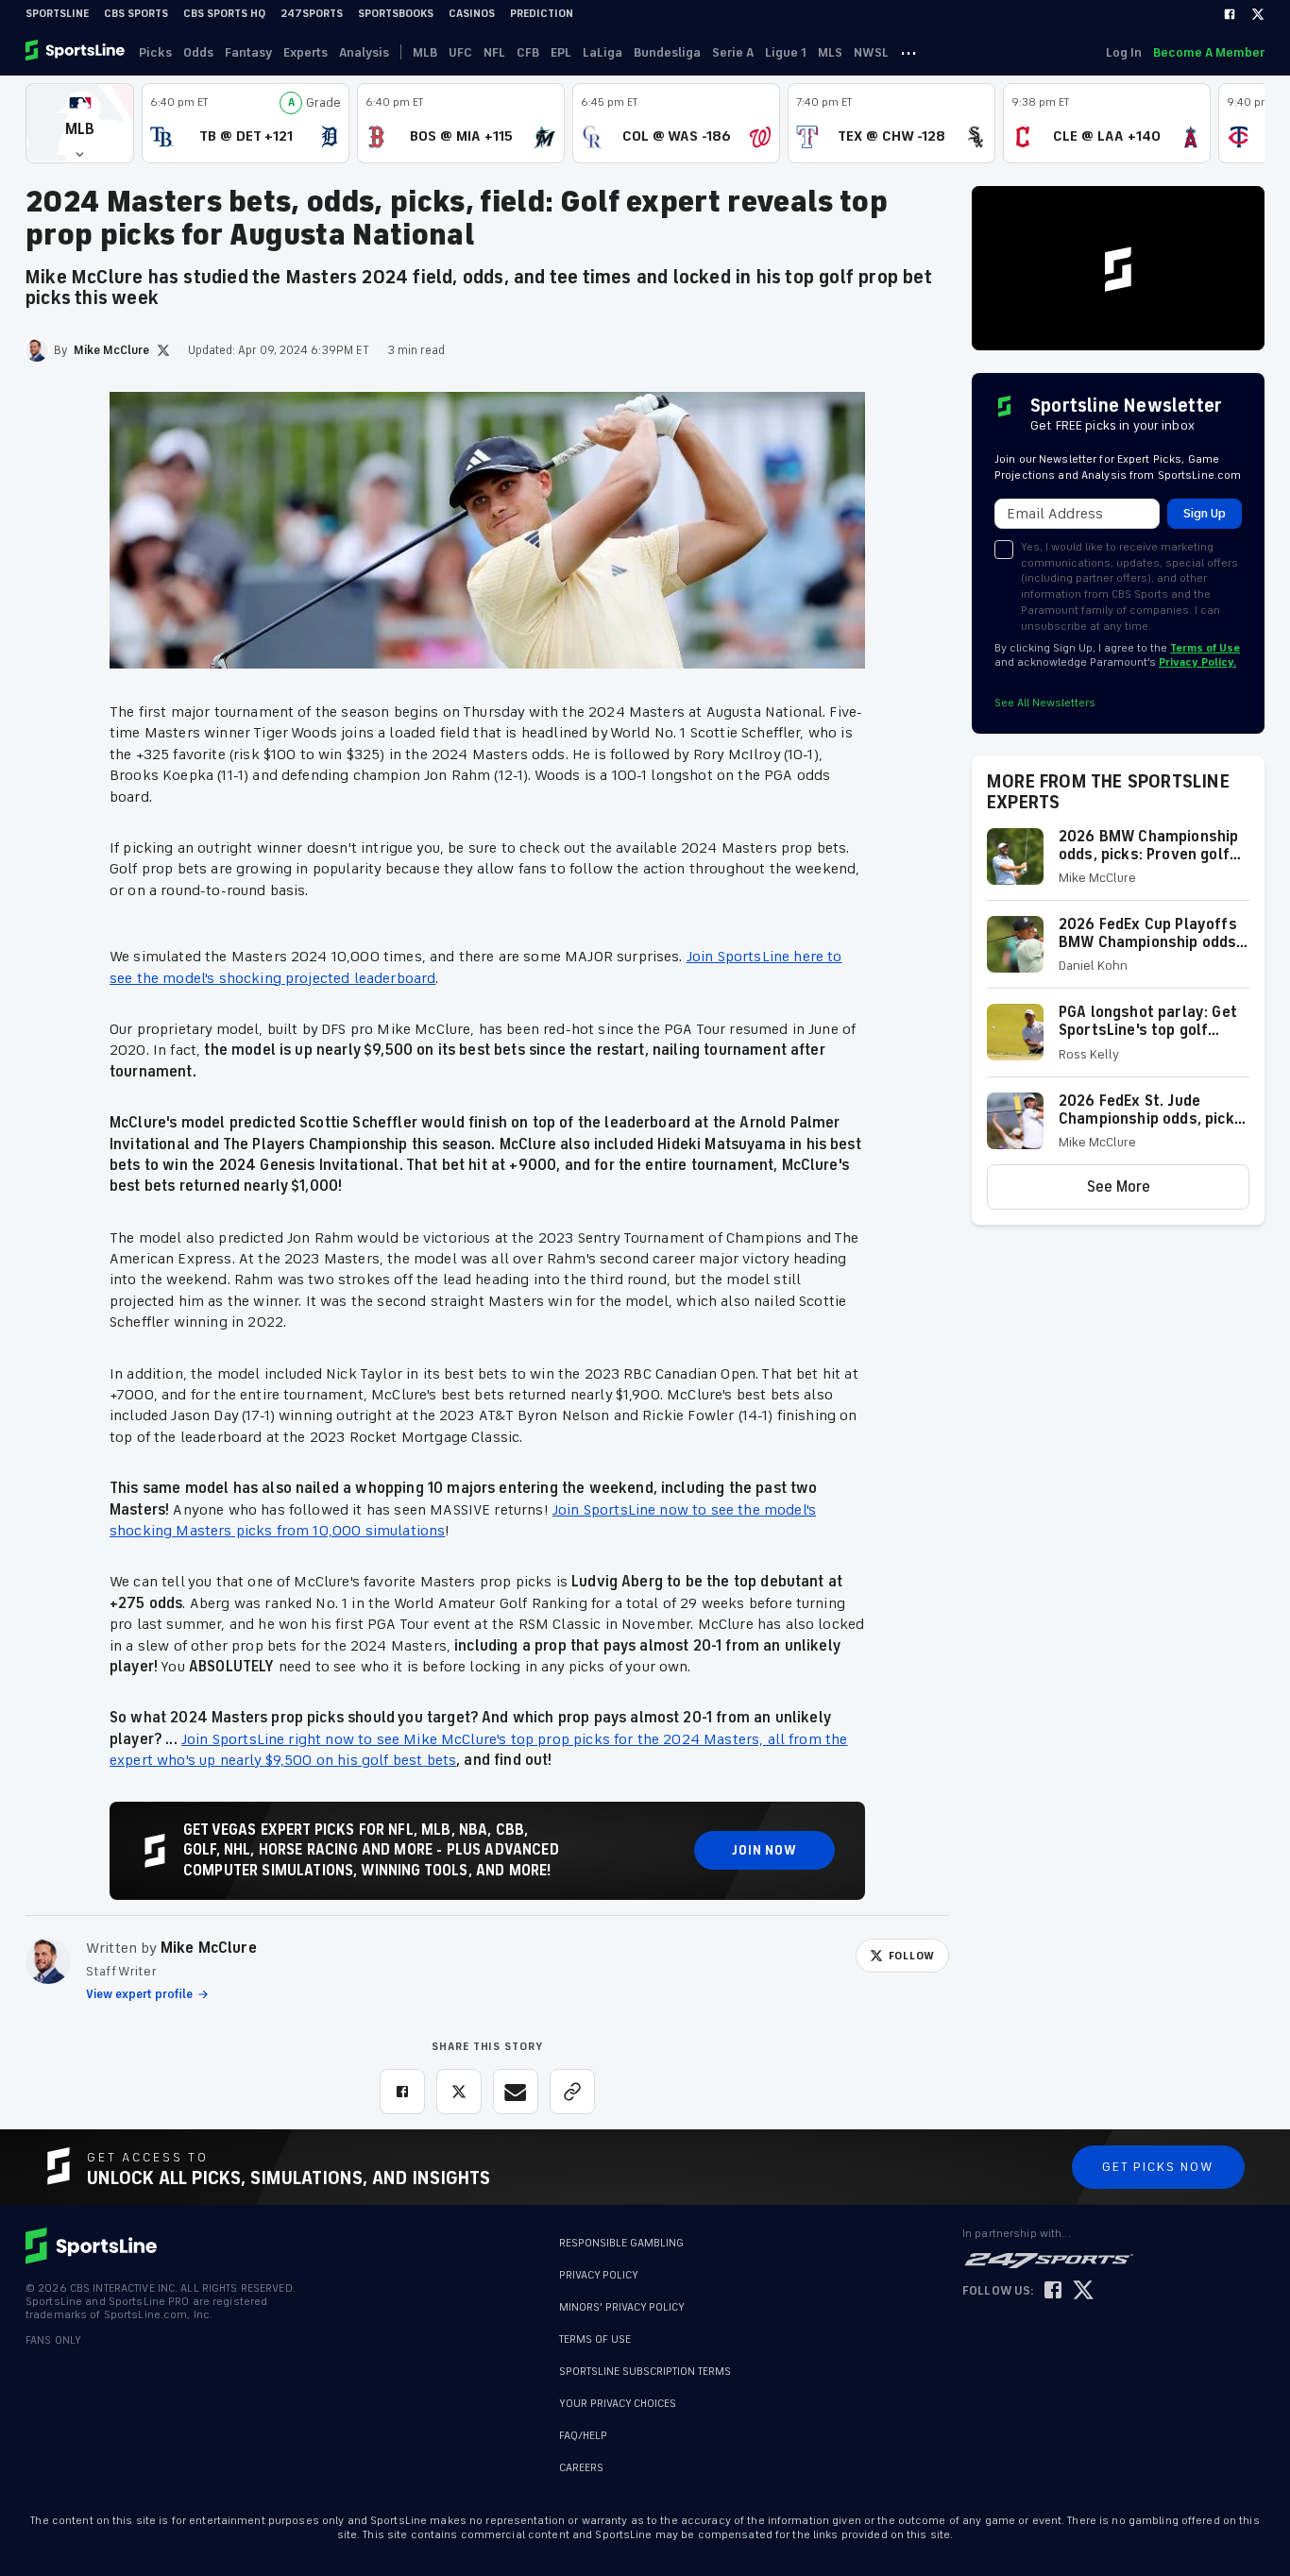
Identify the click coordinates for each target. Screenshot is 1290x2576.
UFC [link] (460, 52)
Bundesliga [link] (667, 52)
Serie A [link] (733, 52)
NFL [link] (494, 52)
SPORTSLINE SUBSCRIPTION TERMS (645, 2372)
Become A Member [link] (1209, 52)
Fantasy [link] (248, 52)
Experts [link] (306, 52)
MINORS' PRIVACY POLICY (622, 2307)
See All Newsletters (1045, 703)
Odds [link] (198, 52)
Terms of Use (1205, 648)
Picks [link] (155, 52)
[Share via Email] (516, 2092)
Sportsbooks (396, 14)
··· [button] (908, 52)
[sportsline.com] (76, 52)
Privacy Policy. (1197, 662)
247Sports (312, 14)
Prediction (542, 14)
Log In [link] (1124, 52)
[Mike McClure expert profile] (48, 1961)
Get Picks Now (1158, 2167)
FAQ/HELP (583, 2426)
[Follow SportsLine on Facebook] (1053, 2291)
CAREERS (581, 2458)
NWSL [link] (871, 52)
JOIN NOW (764, 1850)
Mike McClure (209, 1948)
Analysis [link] (364, 52)
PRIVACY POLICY (599, 2275)
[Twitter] (1258, 14)
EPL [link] (561, 52)
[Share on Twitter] (459, 2092)
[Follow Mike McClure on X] (163, 350)
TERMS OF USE (595, 2339)
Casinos (472, 14)
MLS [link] (830, 52)
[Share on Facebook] (402, 2092)
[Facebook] (1230, 14)
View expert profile (139, 1994)
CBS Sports (136, 14)
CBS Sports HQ (224, 14)
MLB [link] (425, 52)
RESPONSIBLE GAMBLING (621, 2243)
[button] (80, 123)
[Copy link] (572, 2092)
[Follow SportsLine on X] (1083, 2291)
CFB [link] (528, 52)
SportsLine (57, 14)
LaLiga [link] (603, 52)
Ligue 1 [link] (786, 52)
